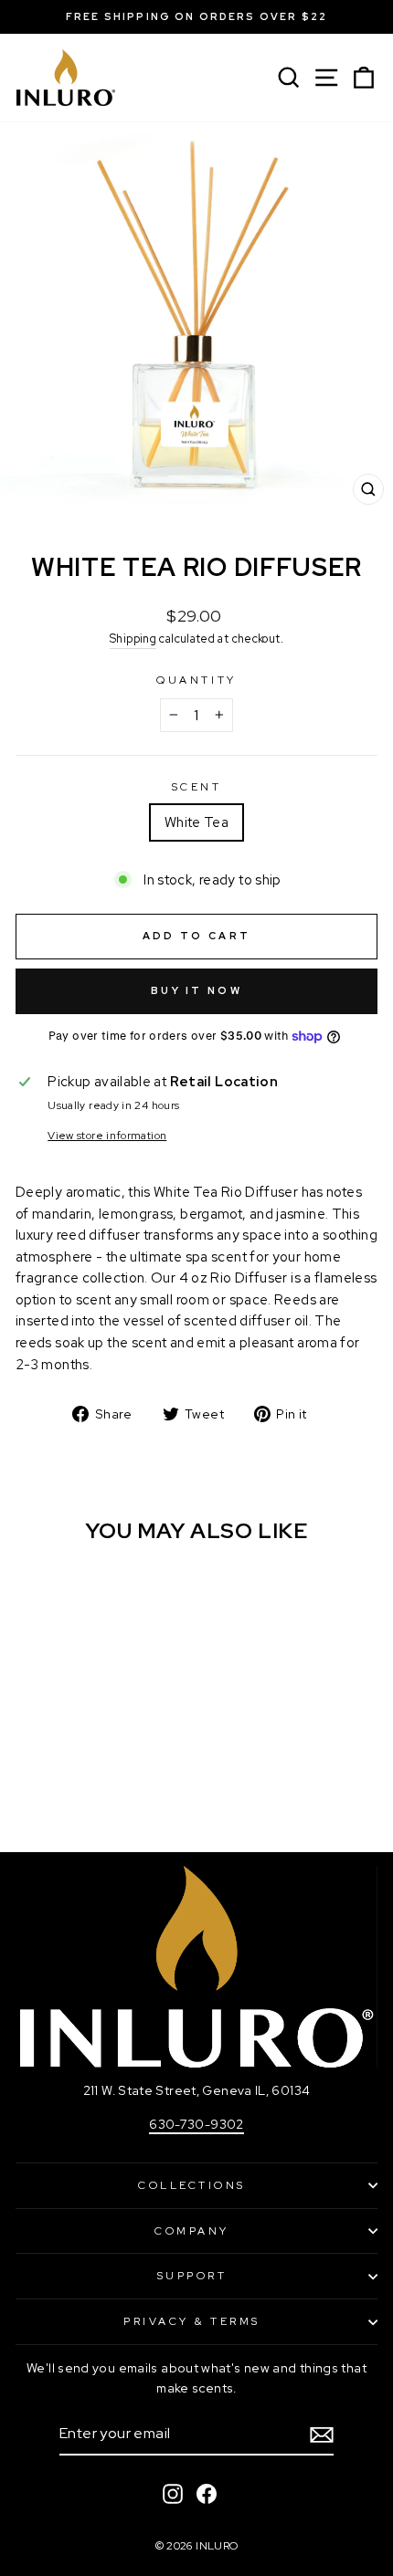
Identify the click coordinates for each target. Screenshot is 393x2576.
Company (192, 2231)
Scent (197, 787)
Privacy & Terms (192, 2321)
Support (192, 2276)
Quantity (196, 680)
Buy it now (196, 990)
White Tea (196, 822)
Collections (192, 2185)
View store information (107, 1136)
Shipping (133, 639)
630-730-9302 (196, 2124)
